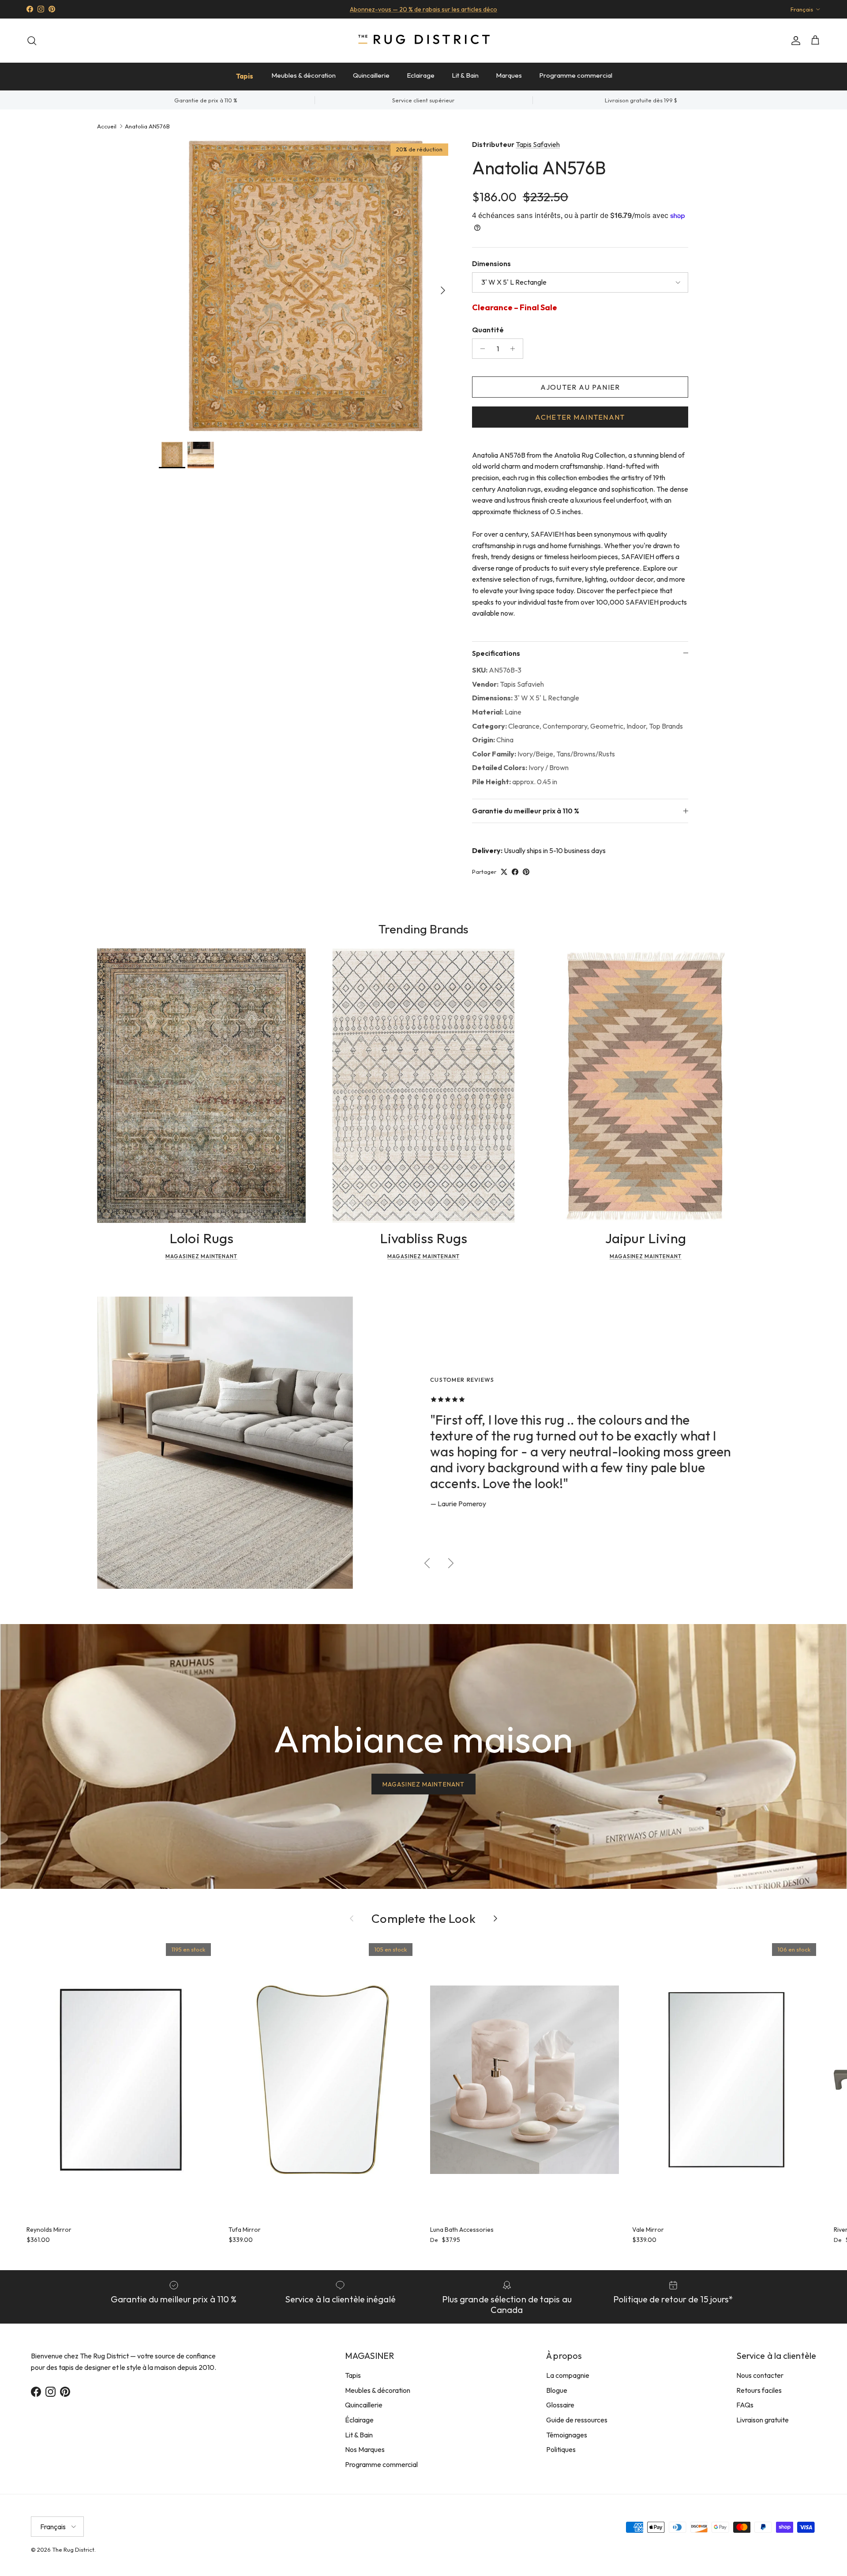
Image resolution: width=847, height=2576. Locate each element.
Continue (335, 1370)
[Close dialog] (589, 1180)
